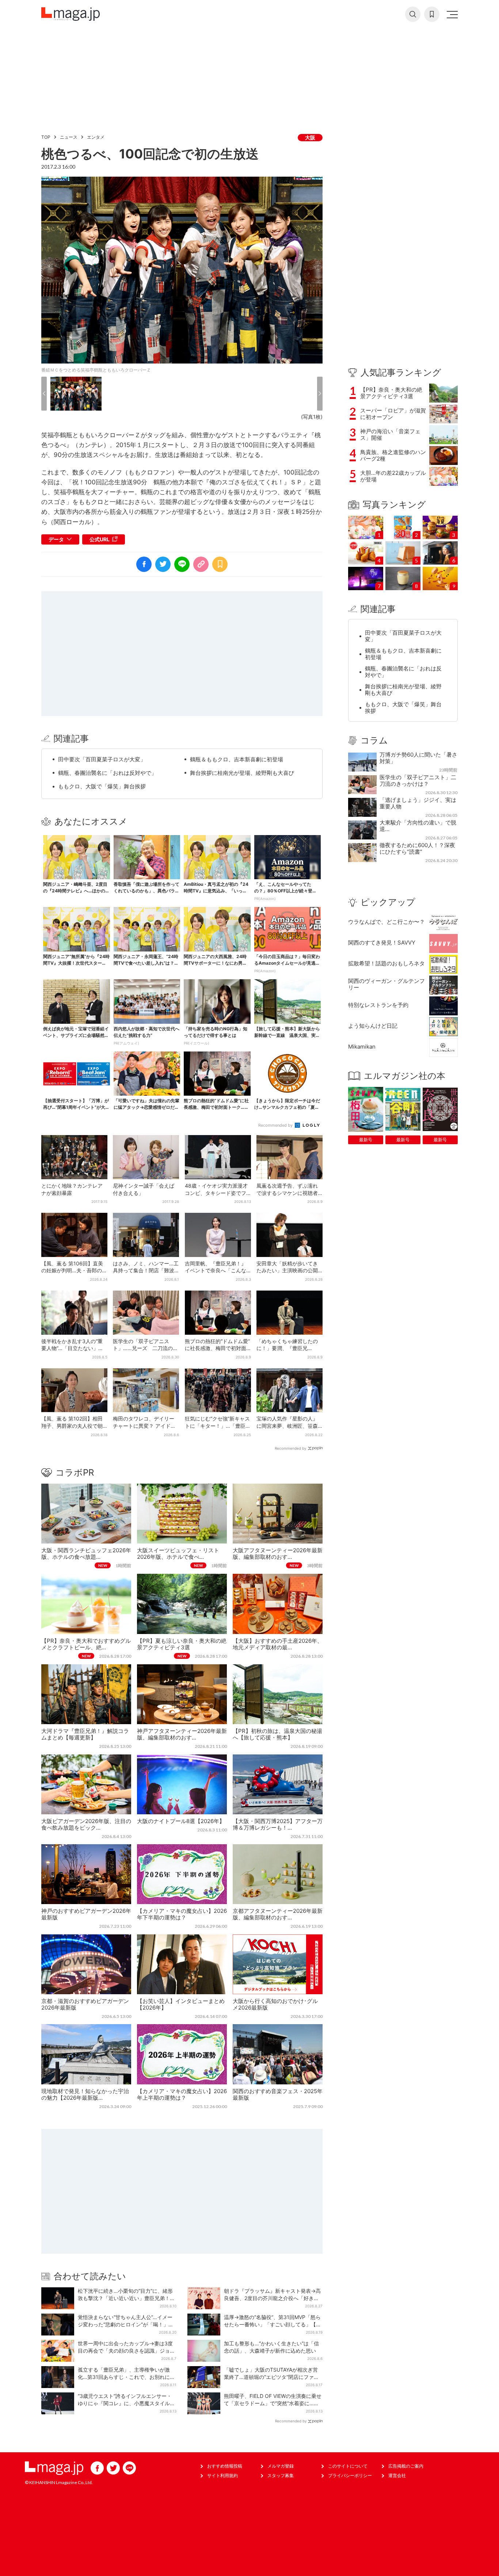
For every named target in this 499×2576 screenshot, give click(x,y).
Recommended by (276, 1125)
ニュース (69, 137)
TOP (46, 137)
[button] (44, 394)
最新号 (366, 1140)
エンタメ (96, 137)
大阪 (310, 137)
